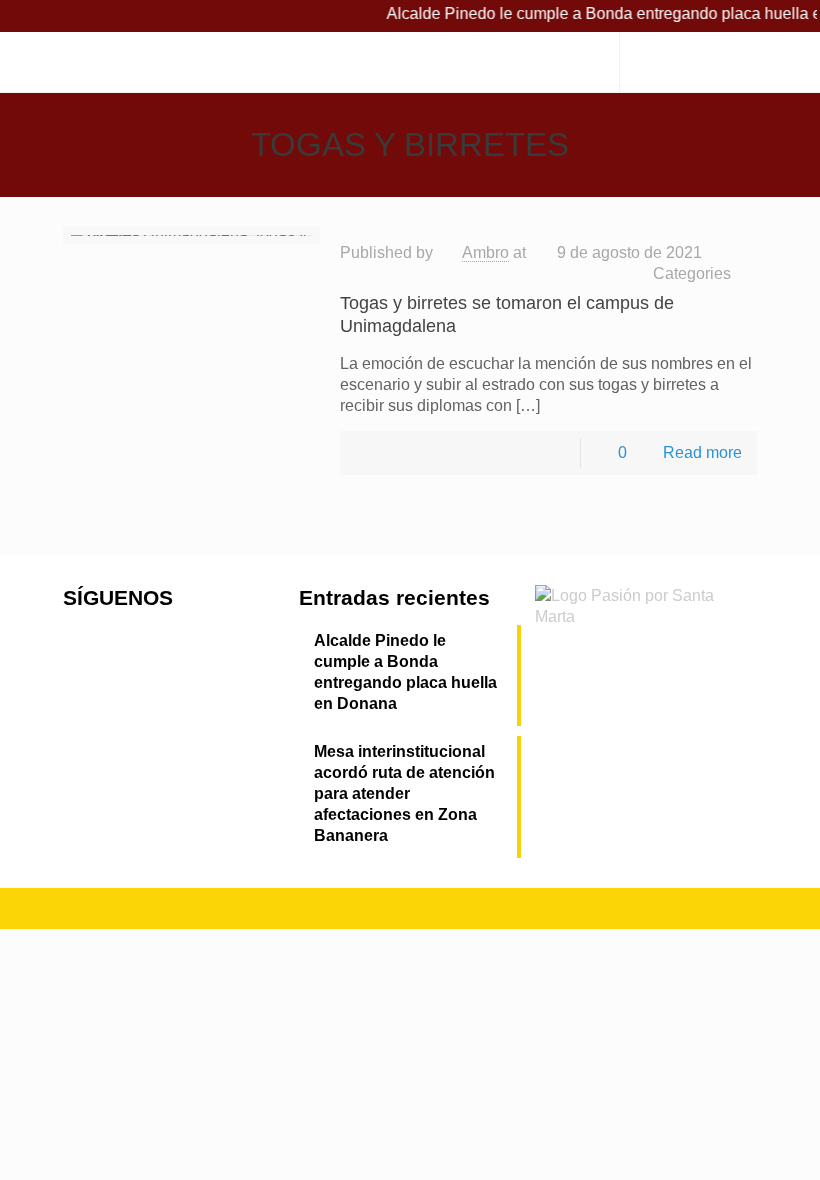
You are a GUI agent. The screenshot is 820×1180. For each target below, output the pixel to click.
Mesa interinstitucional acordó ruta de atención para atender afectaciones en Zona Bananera (404, 793)
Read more (702, 452)
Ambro (485, 252)
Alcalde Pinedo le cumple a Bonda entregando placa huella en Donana (405, 672)
